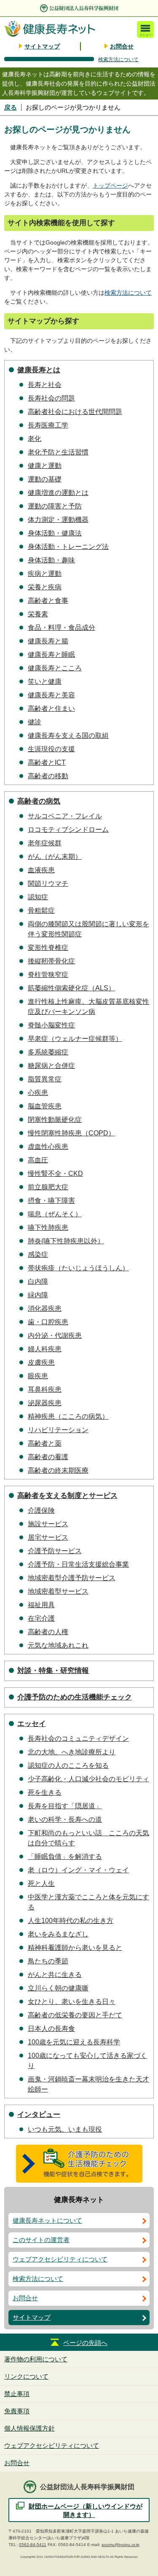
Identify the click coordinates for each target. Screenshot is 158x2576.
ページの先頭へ (85, 2343)
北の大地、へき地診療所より (72, 1752)
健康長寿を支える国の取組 (68, 735)
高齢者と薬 (45, 1443)
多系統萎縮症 (48, 1052)
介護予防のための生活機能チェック (75, 1697)
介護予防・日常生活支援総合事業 (78, 1564)
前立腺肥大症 (48, 1187)
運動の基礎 (45, 479)
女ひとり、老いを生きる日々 (72, 2002)
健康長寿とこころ (55, 668)
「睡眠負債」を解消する (65, 1857)
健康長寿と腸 (48, 641)
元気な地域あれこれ (58, 1645)
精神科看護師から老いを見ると (75, 1948)
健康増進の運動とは (58, 493)
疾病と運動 (45, 574)
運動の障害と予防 (55, 506)
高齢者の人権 (48, 1632)
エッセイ (32, 1724)
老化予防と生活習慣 (58, 452)
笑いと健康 (45, 682)
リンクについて (26, 2376)
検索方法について (118, 59)
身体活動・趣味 (51, 560)
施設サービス (48, 1524)
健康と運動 (45, 466)
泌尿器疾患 (45, 1403)
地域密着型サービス (58, 1591)
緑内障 (38, 1295)
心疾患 (38, 1093)
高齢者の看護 (48, 1457)
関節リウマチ (48, 883)
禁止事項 (17, 2394)
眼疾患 (38, 1376)
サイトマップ (42, 46)
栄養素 (38, 614)
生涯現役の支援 (51, 749)
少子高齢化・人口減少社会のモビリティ (88, 1779)
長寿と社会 (45, 385)
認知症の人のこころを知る (68, 1765)
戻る (11, 107)
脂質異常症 (45, 1079)
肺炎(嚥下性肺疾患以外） (66, 1241)
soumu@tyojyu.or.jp (121, 2545)
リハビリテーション (58, 1430)
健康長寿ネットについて (47, 2220)
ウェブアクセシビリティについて (60, 2259)
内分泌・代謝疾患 (55, 1335)
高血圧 (38, 1160)
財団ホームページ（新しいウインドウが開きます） (86, 2510)
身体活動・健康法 (55, 533)
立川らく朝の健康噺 (58, 1988)
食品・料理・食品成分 (62, 628)
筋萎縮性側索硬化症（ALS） (71, 988)
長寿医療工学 (48, 425)
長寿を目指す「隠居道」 (65, 1806)
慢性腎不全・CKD (55, 1174)
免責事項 (17, 2411)
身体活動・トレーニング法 (68, 547)
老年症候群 (45, 843)
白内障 (38, 1281)
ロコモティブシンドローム (68, 830)
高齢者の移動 (48, 776)
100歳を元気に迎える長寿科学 (74, 2042)
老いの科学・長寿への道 (65, 1819)
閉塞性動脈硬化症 (55, 1120)
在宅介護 (41, 1618)
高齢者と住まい (51, 709)
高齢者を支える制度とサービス (67, 1496)
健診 (35, 722)
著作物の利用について (36, 2359)
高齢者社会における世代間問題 (75, 412)
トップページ (110, 186)
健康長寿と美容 (51, 695)
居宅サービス (48, 1537)
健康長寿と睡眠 (51, 655)
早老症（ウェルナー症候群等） (75, 1039)
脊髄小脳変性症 (51, 1025)
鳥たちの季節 (48, 1961)
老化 (35, 439)
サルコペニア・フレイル (65, 816)
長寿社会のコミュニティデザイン (78, 1738)
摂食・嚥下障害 (51, 1201)
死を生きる (45, 1792)
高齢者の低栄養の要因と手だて (75, 2015)
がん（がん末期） (55, 856)
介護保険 (41, 1510)
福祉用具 (41, 1605)
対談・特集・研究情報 (53, 1671)
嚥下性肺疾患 (48, 1227)
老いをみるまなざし (58, 1934)
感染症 (38, 1254)
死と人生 (41, 1884)
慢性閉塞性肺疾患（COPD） (71, 1133)
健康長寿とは (39, 370)
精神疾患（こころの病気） (68, 1416)
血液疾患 (41, 870)
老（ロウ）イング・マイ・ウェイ (78, 1870)
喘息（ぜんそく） (55, 1214)
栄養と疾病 (45, 587)
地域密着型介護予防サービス (72, 1578)
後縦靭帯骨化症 (51, 961)
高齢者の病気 (39, 801)
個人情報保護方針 (29, 2428)
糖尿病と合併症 (51, 1066)
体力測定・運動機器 (58, 520)
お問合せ (122, 46)
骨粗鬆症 (41, 910)
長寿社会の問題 (51, 398)
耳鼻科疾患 (45, 1389)
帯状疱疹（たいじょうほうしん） (78, 1268)
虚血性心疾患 (48, 1147)
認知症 (38, 897)
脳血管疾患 (45, 1106)
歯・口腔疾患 (48, 1322)
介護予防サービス (55, 1551)
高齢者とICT (47, 762)
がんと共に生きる (55, 1975)
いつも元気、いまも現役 (65, 2129)
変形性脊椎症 (48, 948)
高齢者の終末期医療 (58, 1470)
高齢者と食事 (48, 601)
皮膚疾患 (41, 1362)
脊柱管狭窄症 (48, 975)
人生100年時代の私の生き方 (71, 1921)
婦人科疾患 (45, 1349)
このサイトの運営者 (41, 2240)
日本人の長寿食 (51, 2029)
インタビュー (39, 2115)
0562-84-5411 (33, 2545)
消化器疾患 (45, 1308)
